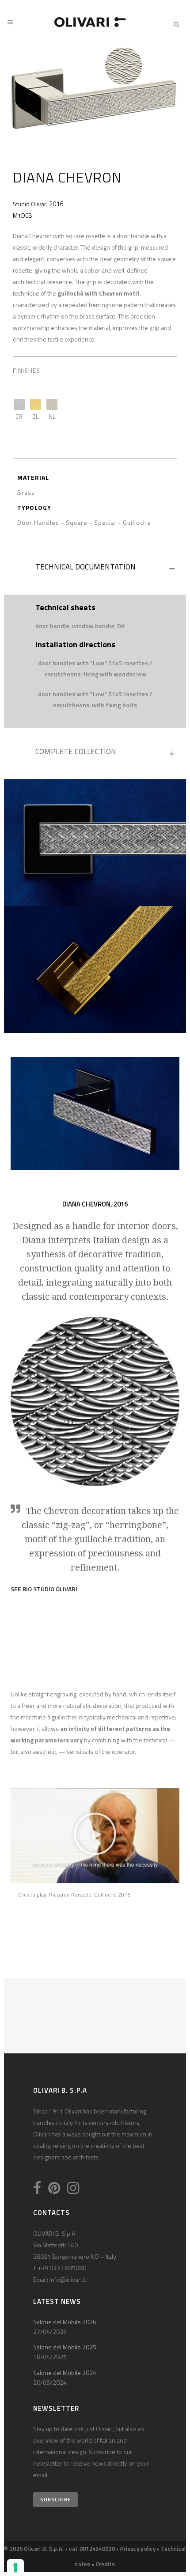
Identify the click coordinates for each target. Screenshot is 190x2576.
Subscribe (55, 2499)
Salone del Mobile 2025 (65, 2347)
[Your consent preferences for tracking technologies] (15, 2568)
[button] (95, 1836)
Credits (106, 2564)
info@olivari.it (68, 2279)
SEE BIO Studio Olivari (44, 1589)
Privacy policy (138, 2549)
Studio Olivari (30, 204)
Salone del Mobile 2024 (65, 2373)
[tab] (95, 569)
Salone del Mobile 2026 (65, 2322)
